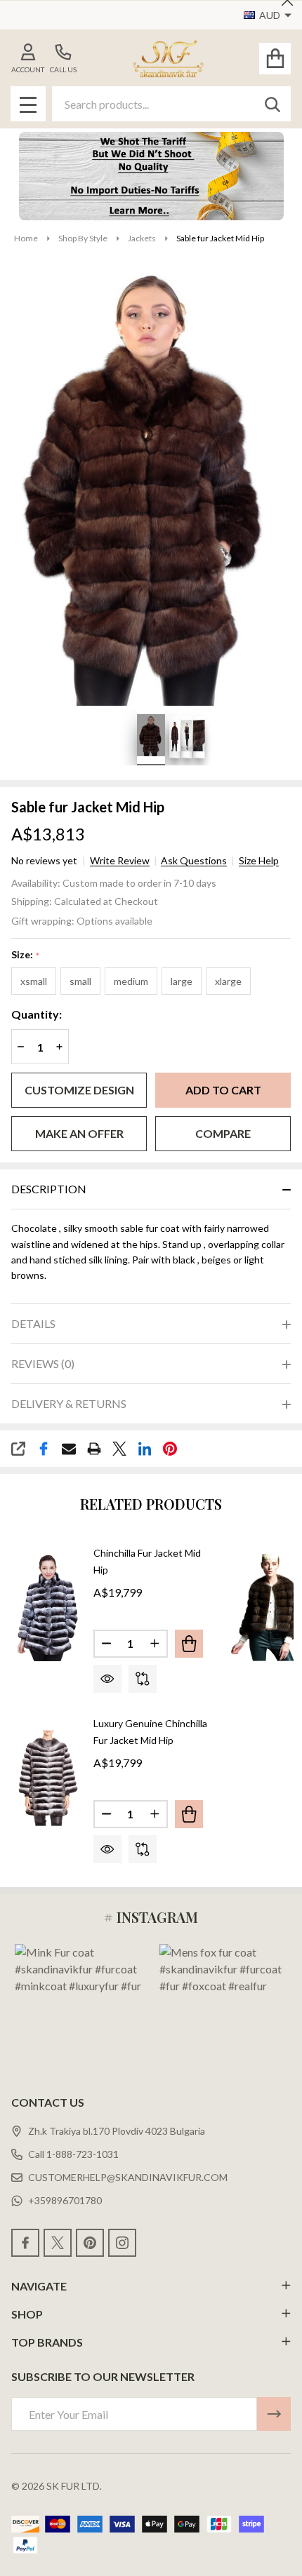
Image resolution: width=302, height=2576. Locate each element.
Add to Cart (223, 1090)
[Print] (94, 1449)
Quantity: (37, 1014)
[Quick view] (107, 1679)
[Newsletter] (274, 2414)
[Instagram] (122, 2243)
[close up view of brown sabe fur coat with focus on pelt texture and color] (199, 737)
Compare (223, 1133)
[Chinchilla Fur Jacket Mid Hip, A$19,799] (47, 1608)
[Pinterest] (170, 1449)
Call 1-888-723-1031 (73, 2154)
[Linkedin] (145, 1449)
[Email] (69, 1449)
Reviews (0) (43, 1363)
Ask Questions (194, 861)
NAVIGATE (39, 2286)
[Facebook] (44, 1449)
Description (49, 1189)
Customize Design (79, 1090)
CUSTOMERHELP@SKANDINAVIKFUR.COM (128, 2177)
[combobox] (171, 104)
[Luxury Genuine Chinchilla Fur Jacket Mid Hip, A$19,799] (47, 1778)
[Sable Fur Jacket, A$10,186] (266, 1608)
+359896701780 (65, 2200)
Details (33, 1323)
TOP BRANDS (47, 2342)
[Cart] (275, 59)
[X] (119, 1449)
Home (26, 238)
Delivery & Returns (69, 1403)
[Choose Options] (189, 1644)
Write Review (120, 861)
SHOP (27, 2314)
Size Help (259, 861)
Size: (26, 955)
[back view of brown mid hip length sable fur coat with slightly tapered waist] (175, 737)
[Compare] (143, 1679)
